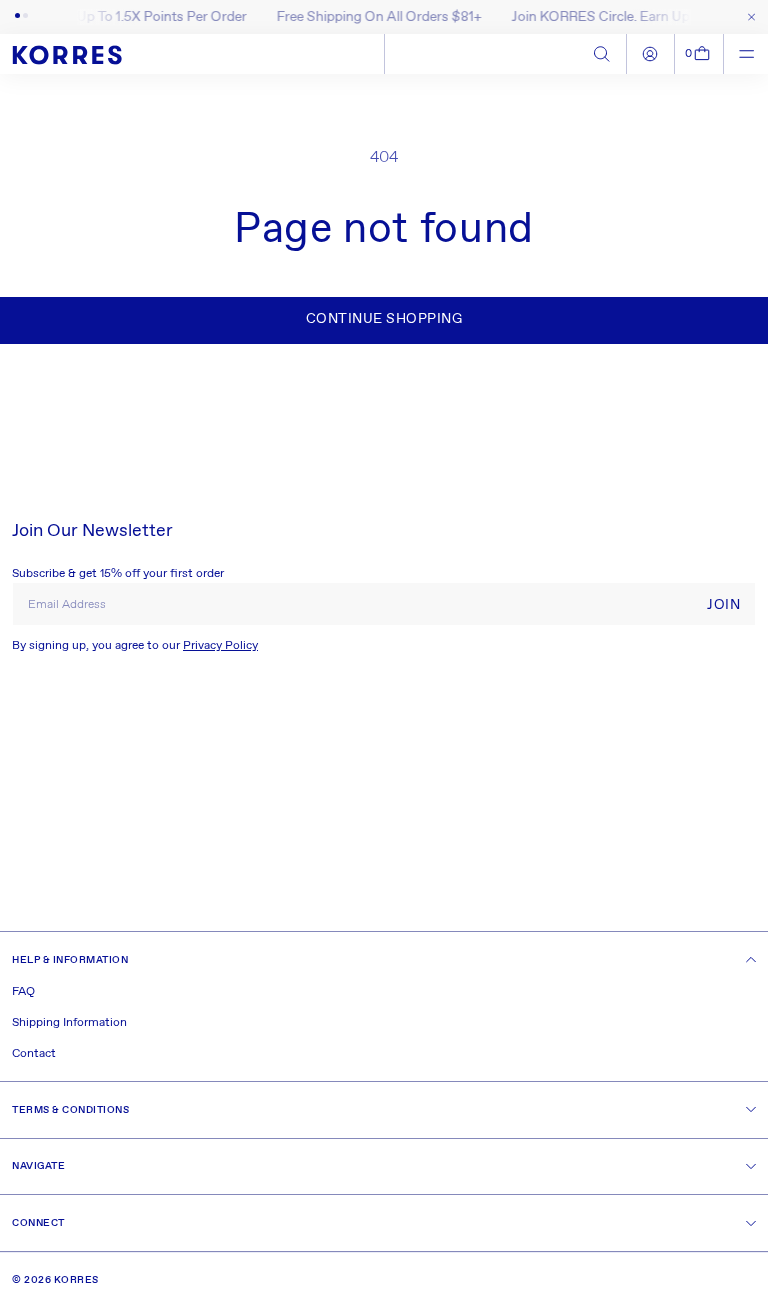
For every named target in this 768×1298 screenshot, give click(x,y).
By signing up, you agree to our (135, 646)
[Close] (747, 17)
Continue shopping (384, 319)
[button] (699, 54)
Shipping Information (69, 1023)
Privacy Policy (220, 646)
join (723, 605)
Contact (34, 1054)
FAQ (23, 992)
